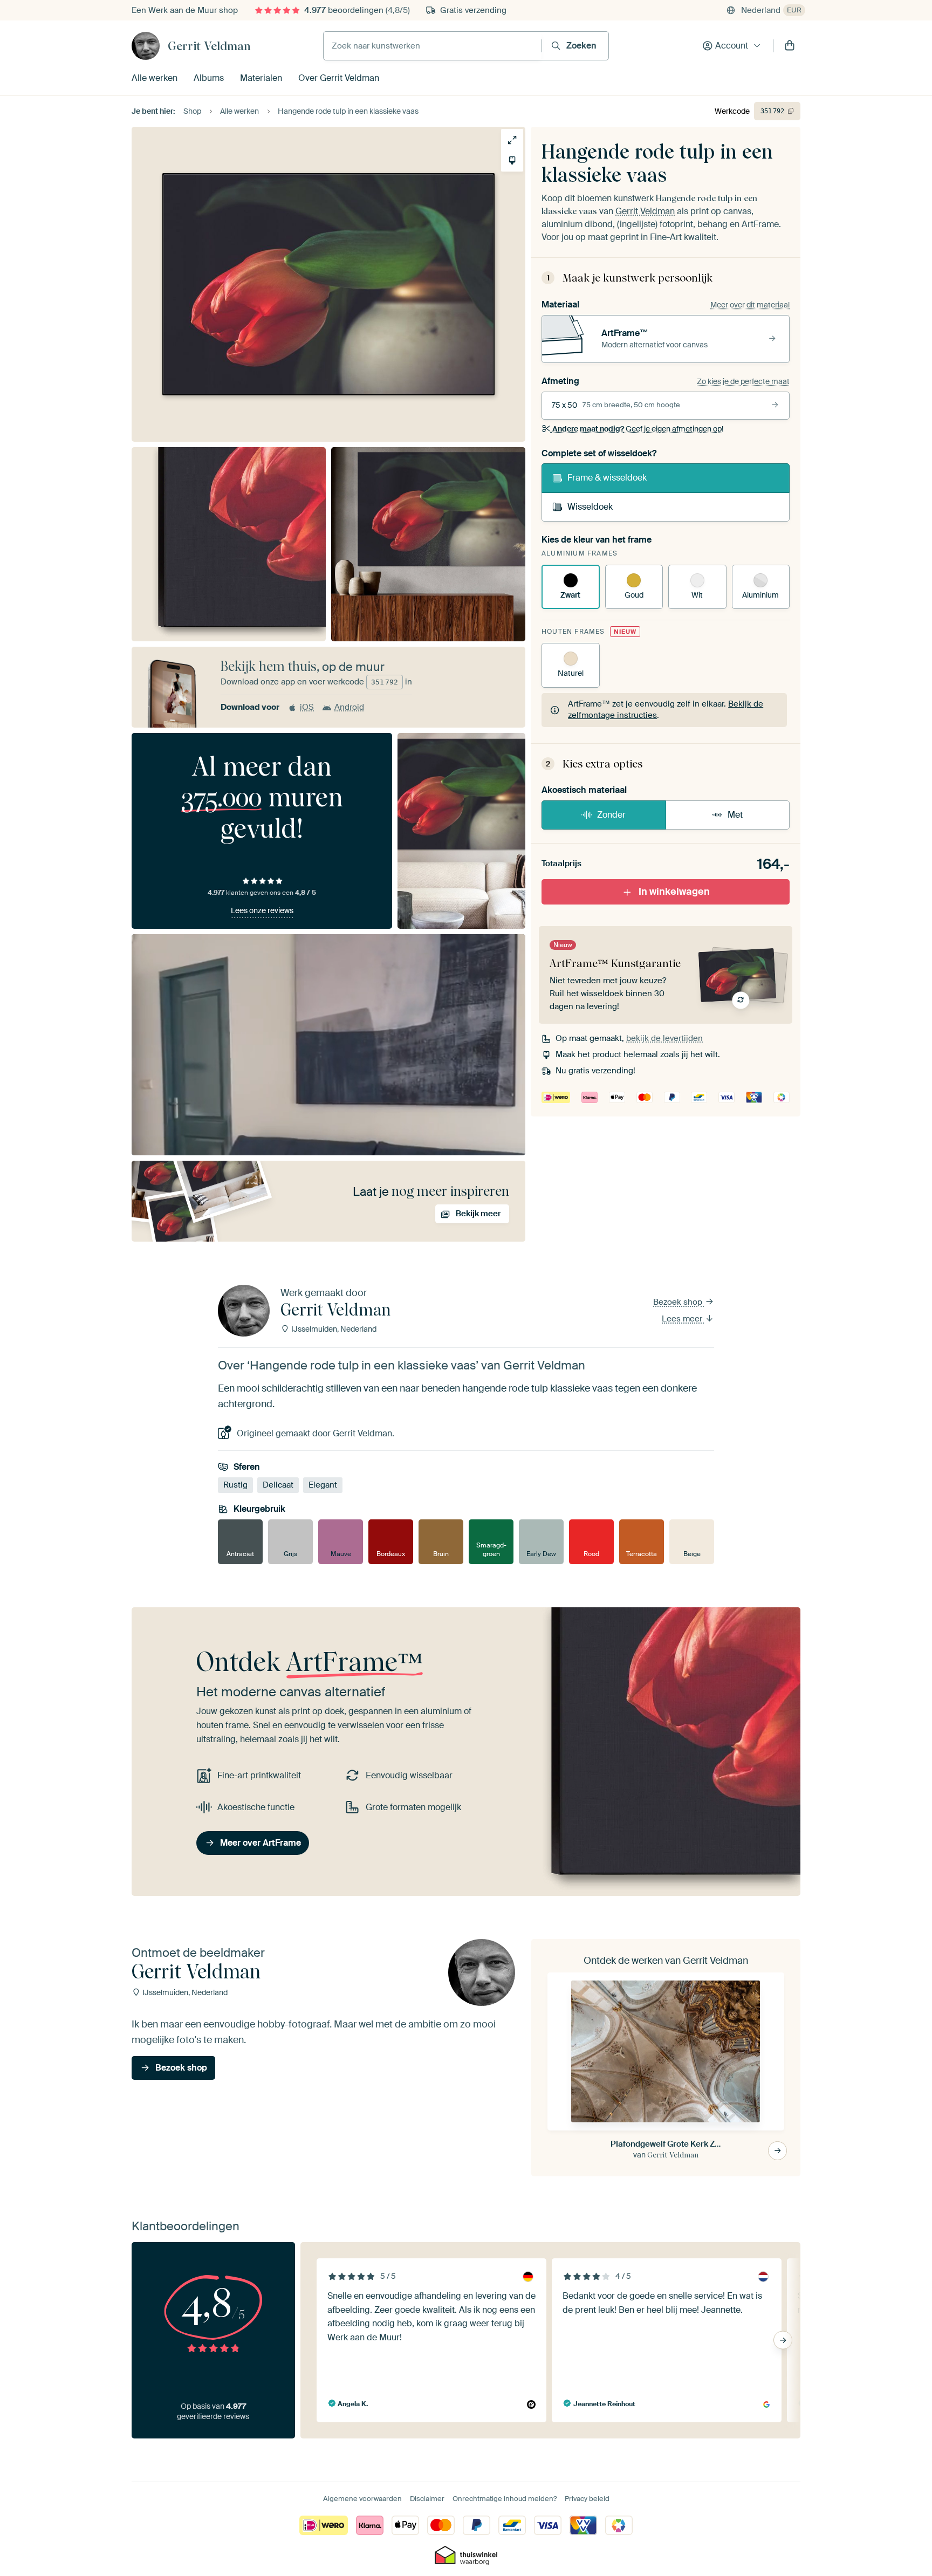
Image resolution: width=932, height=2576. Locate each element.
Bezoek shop (679, 1302)
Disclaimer (427, 2499)
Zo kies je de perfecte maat (743, 381)
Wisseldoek (590, 507)
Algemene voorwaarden (362, 2499)
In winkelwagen (674, 892)
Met (735, 815)
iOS (307, 707)
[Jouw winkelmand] (790, 46)
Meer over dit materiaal (750, 305)
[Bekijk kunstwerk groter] (512, 140)
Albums (209, 78)
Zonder (611, 815)
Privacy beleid (587, 2499)
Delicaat (278, 1485)
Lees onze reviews (262, 910)
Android (349, 707)
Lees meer (683, 1319)
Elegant (323, 1485)
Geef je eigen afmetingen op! (638, 429)
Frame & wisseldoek (607, 478)
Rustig (235, 1485)
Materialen (261, 78)
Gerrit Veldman (209, 46)
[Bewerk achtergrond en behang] (512, 160)
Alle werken (155, 78)
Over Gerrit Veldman (339, 78)
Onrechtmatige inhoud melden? (505, 2499)
